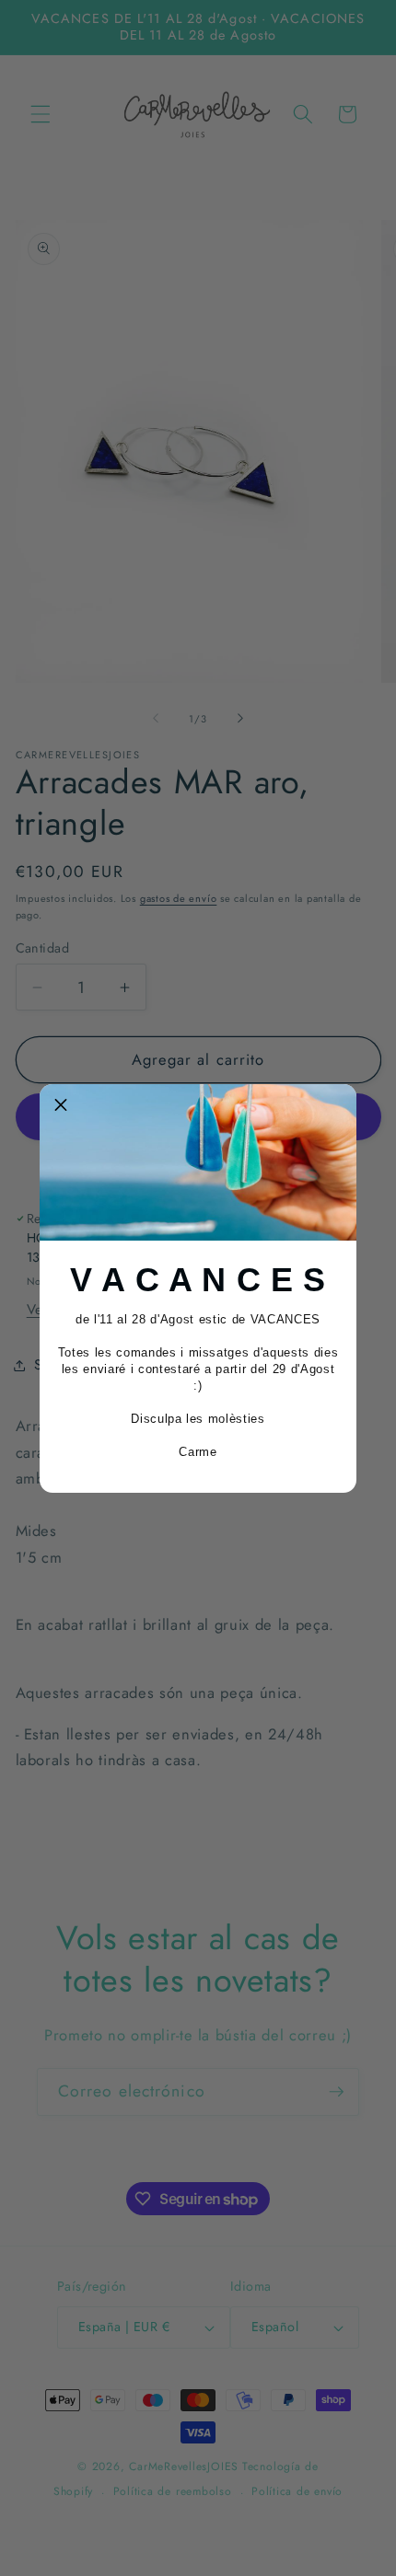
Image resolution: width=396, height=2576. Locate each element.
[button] (61, 1105)
